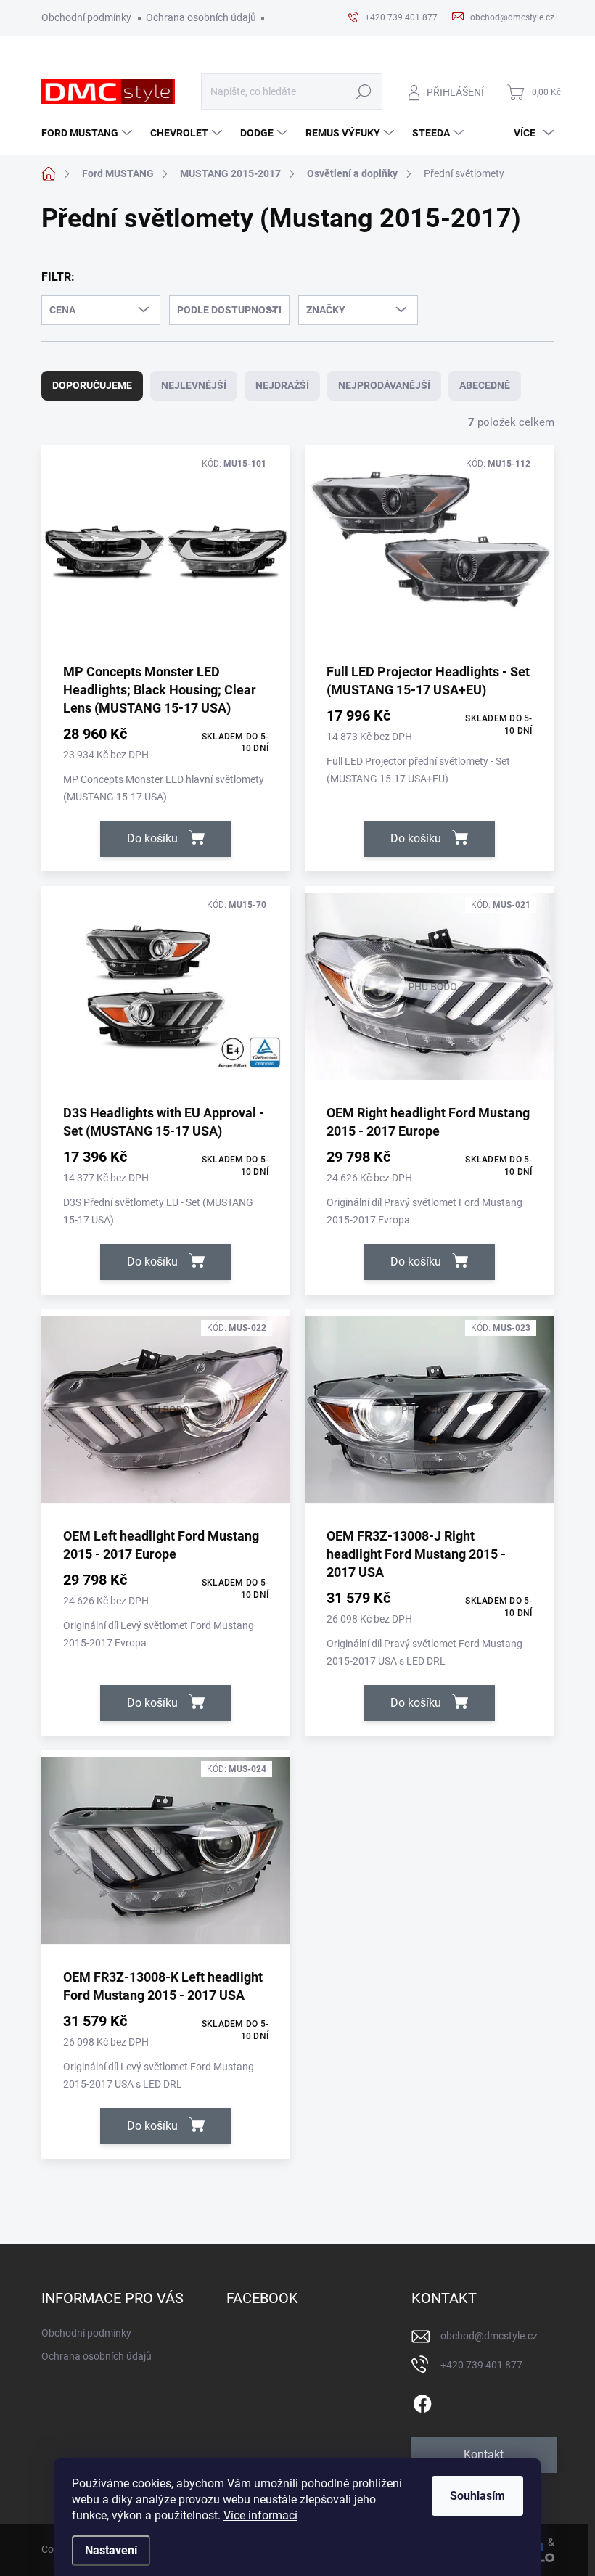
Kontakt (484, 2454)
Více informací (260, 2515)
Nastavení (111, 2550)
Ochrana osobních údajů (201, 17)
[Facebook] (422, 2401)
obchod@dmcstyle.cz (489, 2336)
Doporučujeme (92, 385)
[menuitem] (89, 133)
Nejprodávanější (384, 385)
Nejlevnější (194, 385)
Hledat (364, 92)
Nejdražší (282, 385)
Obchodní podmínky (86, 17)
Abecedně (485, 385)
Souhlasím (477, 2496)
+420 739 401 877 (481, 2365)
